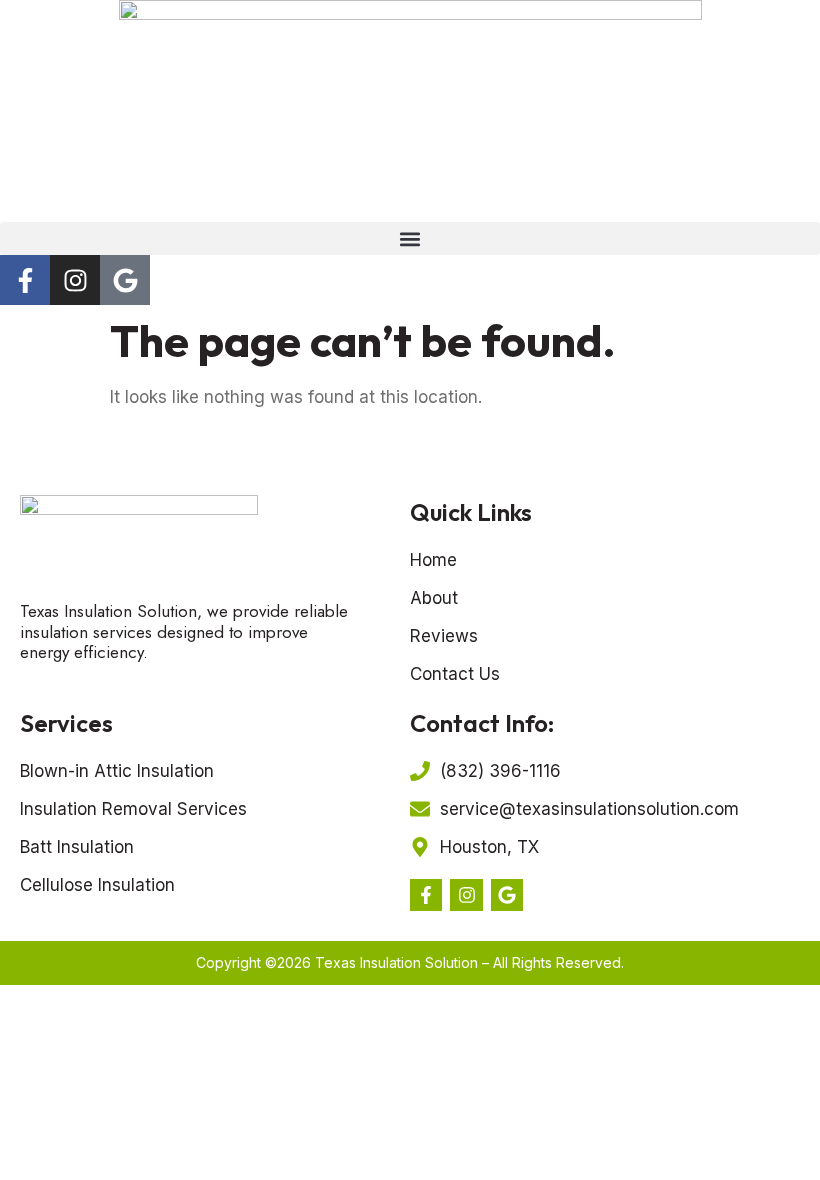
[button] (410, 238)
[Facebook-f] (25, 280)
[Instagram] (75, 280)
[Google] (125, 280)
